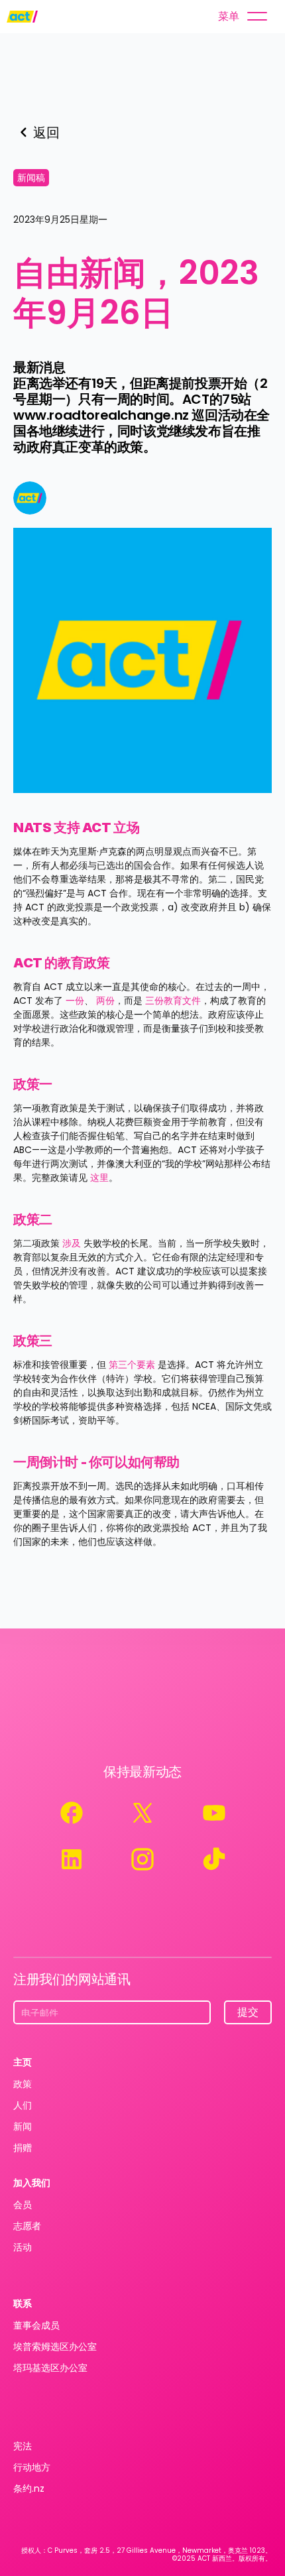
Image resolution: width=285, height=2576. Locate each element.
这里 (99, 1178)
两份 (105, 1001)
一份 (75, 1001)
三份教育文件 (173, 1001)
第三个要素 (132, 1365)
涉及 (72, 1243)
